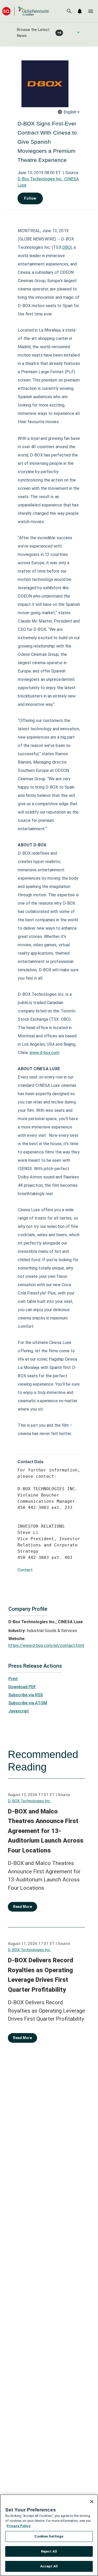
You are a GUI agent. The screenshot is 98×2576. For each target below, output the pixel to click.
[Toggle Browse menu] (78, 32)
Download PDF (22, 1687)
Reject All (49, 2551)
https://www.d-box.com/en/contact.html (46, 1645)
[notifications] (80, 11)
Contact (25, 1570)
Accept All (49, 2566)
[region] (49, 2535)
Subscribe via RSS (26, 1695)
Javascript (19, 1711)
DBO (66, 247)
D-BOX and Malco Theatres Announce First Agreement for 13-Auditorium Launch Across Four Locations (46, 1831)
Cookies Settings (49, 2536)
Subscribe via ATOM (28, 1703)
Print (13, 1679)
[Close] (92, 2502)
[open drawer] (91, 11)
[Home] (26, 11)
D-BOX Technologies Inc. (29, 1801)
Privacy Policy (19, 2526)
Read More (22, 1907)
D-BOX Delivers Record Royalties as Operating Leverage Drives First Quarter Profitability (41, 1975)
